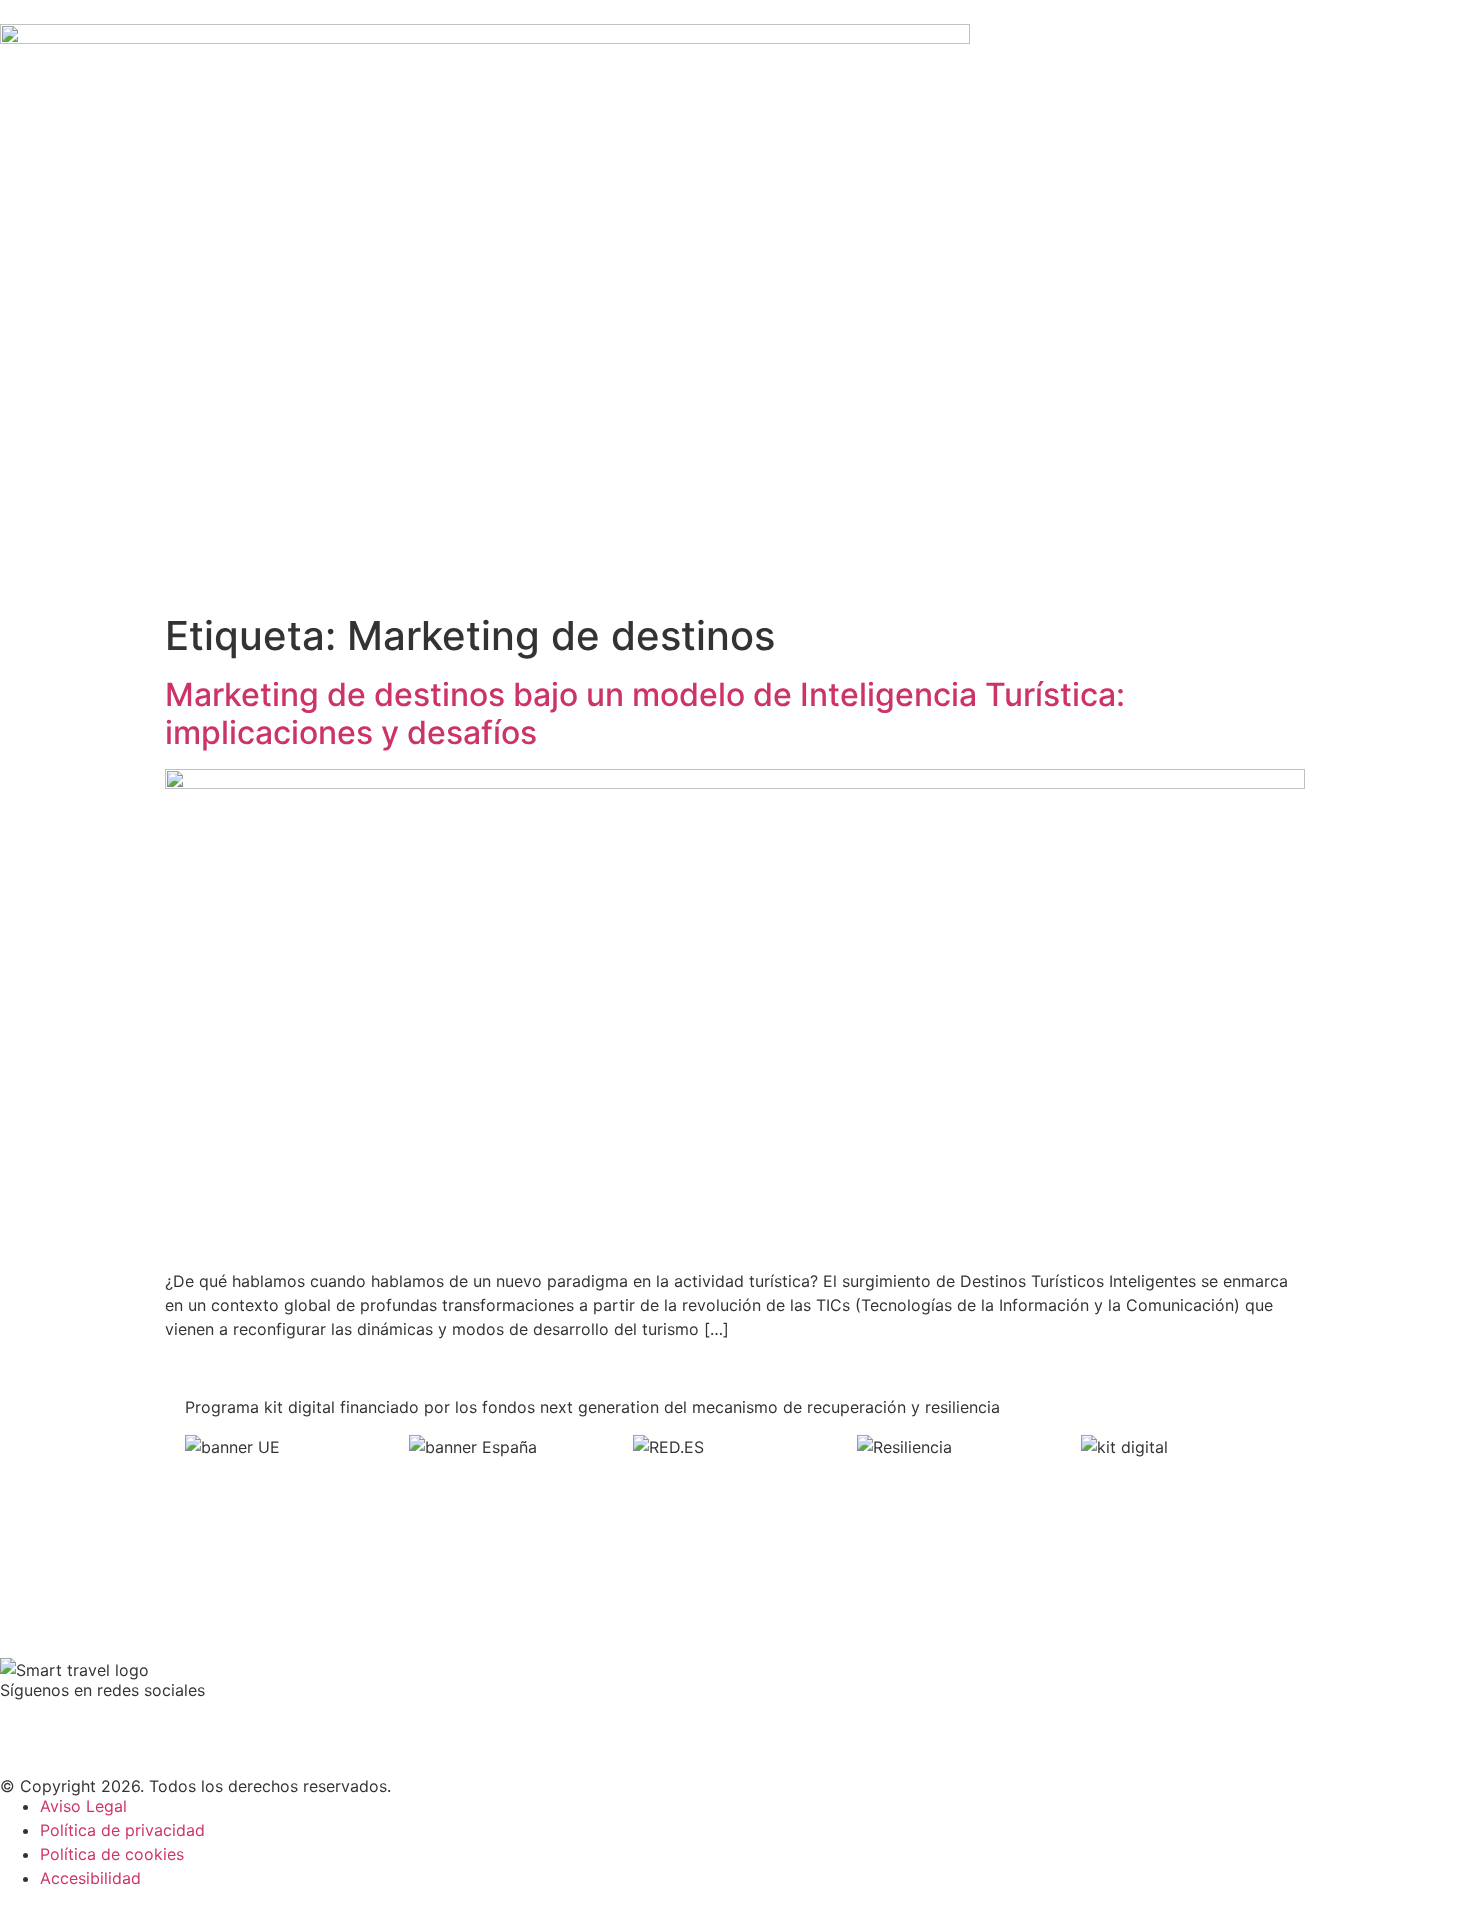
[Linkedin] (135, 1723)
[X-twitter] (80, 1723)
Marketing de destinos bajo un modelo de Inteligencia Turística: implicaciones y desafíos (645, 713)
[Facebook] (25, 1723)
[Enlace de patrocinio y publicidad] (485, 38)
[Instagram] (190, 1723)
